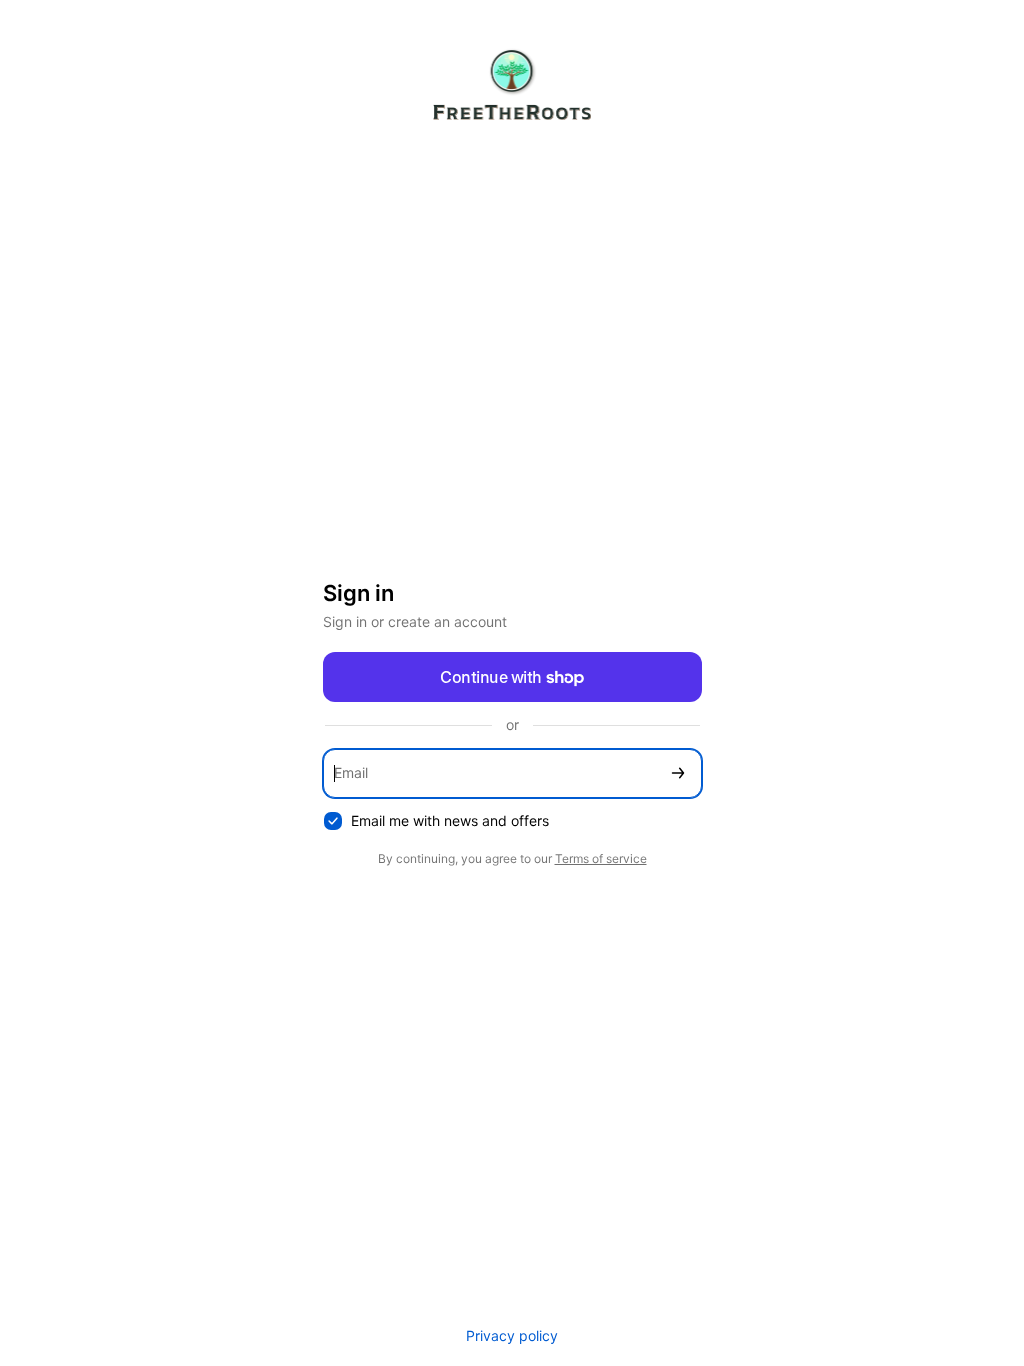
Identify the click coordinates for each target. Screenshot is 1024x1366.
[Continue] (678, 773)
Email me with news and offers (450, 820)
